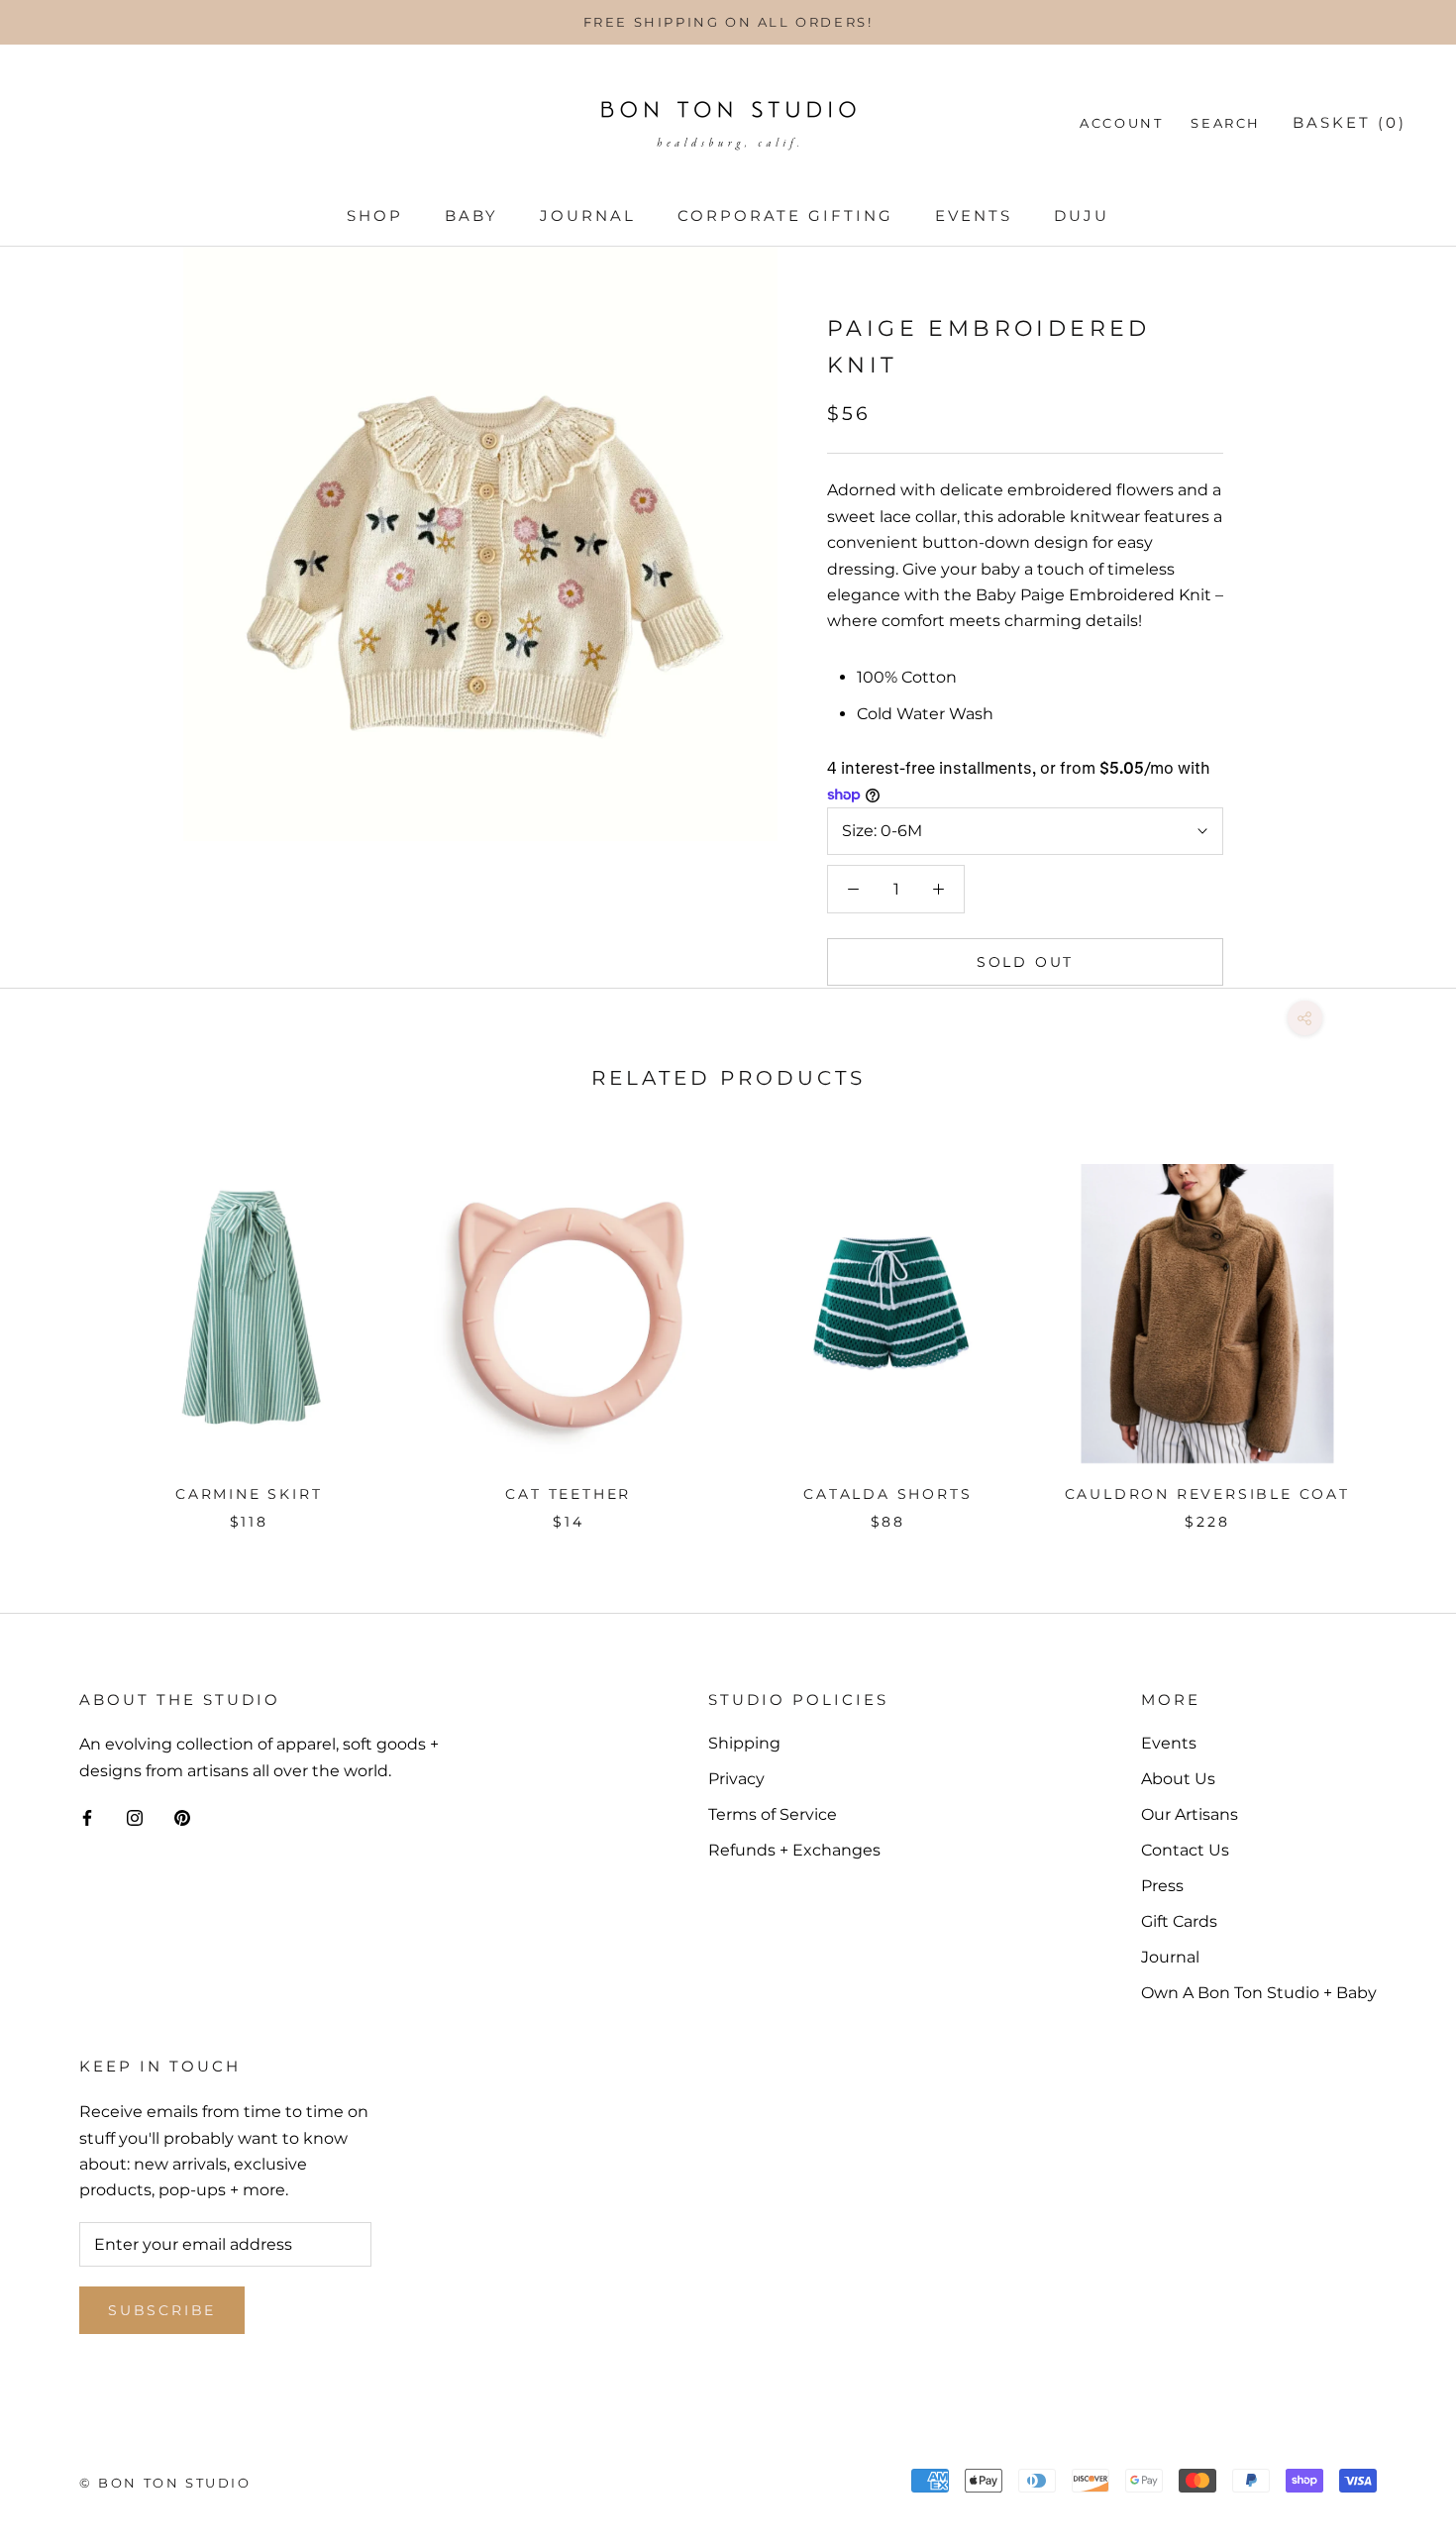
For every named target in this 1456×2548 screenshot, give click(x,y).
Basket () (1350, 122)
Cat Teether (568, 1494)
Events (974, 215)
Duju (1082, 215)
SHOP (375, 215)
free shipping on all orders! (728, 22)
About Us (1178, 1779)
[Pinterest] (182, 1817)
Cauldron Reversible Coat (1207, 1494)
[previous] (62, 1326)
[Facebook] (87, 1817)
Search (1226, 123)
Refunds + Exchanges (794, 1850)
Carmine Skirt (249, 1494)
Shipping (744, 1743)
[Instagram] (135, 1817)
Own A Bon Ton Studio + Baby (1259, 1993)
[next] (1394, 1326)
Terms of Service (773, 1814)
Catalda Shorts (887, 1494)
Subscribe (162, 2310)
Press (1162, 1886)
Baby (471, 215)
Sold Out (1025, 962)
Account (1121, 123)
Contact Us (1185, 1850)
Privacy (736, 1779)
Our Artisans (1190, 1814)
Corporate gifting (785, 215)
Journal (588, 215)
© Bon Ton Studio (165, 2483)
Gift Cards (1179, 1921)
